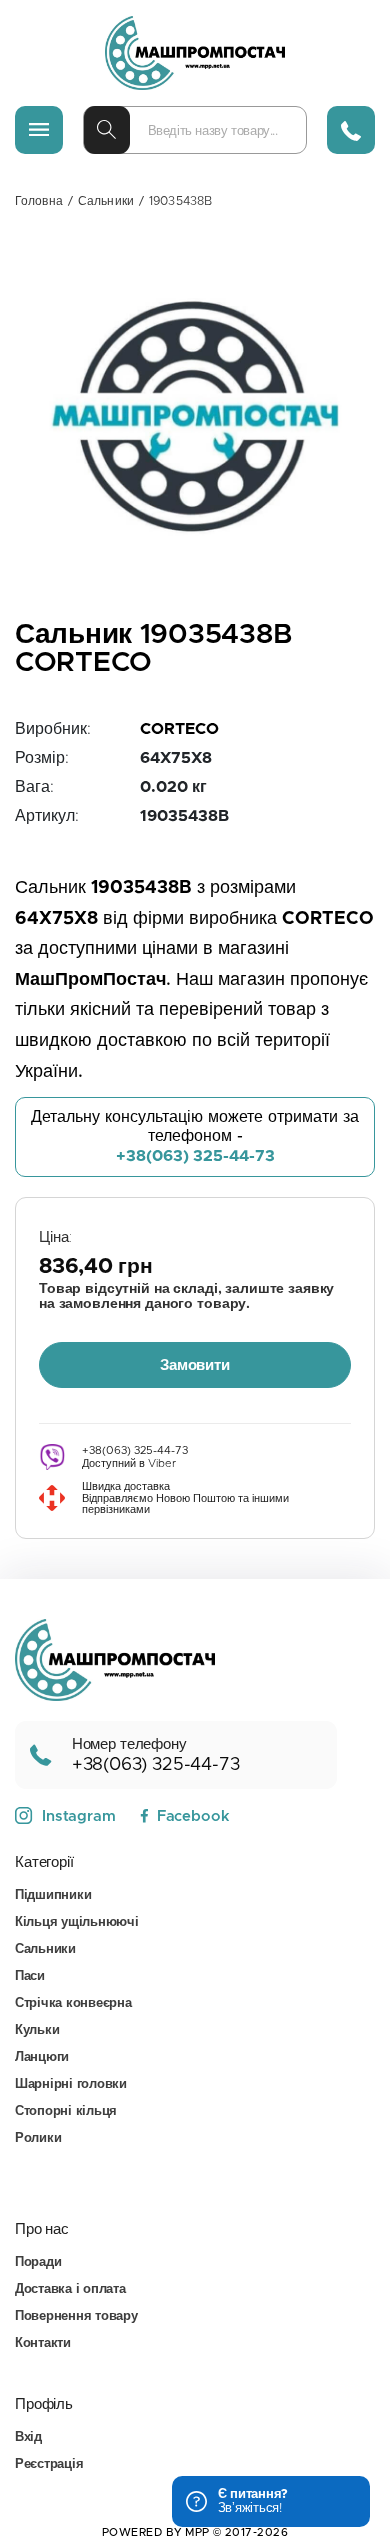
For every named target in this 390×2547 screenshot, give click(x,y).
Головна (39, 201)
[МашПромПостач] (195, 53)
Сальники (106, 201)
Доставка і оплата (70, 2289)
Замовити (195, 1365)
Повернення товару (76, 2316)
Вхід (28, 2437)
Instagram (79, 1816)
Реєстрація (49, 2464)
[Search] (107, 130)
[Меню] (39, 130)
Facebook (193, 1816)
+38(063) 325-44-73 (195, 1156)
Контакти (43, 2343)
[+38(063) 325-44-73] (351, 130)
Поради (38, 2262)
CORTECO (179, 729)
